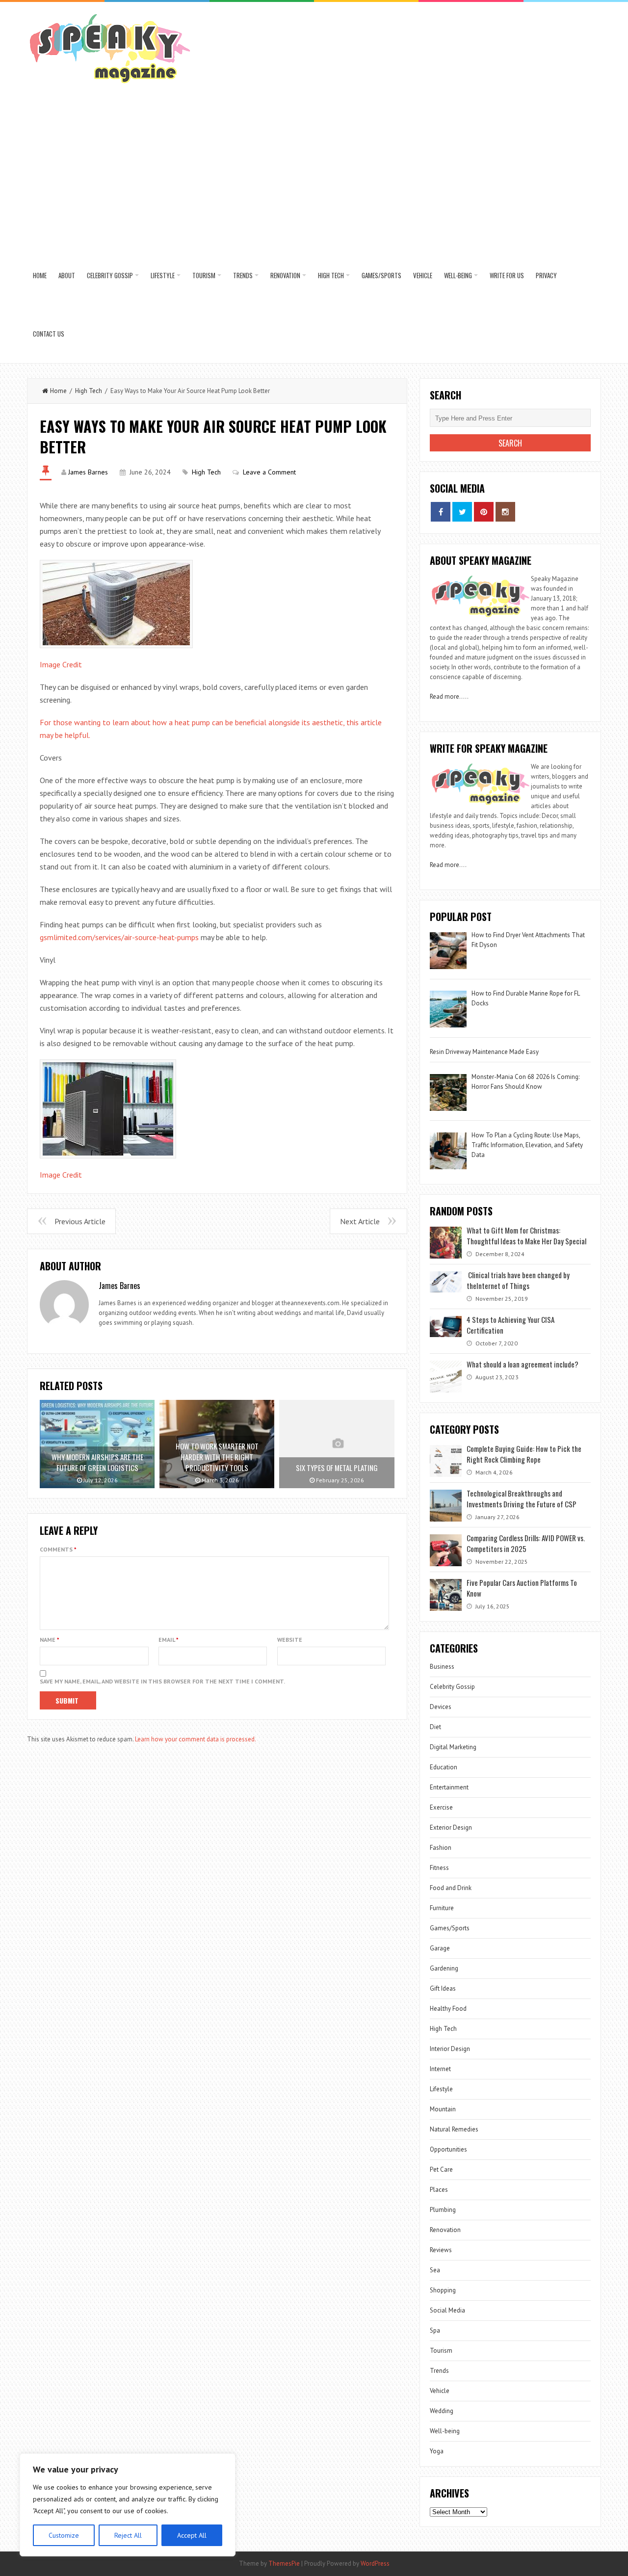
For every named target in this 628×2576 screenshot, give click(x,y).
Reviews (441, 2250)
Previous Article (80, 1221)
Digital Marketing (454, 1747)
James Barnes (88, 472)
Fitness (439, 1868)
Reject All (128, 2535)
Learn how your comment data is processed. (196, 1739)
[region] (128, 2505)
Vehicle (423, 275)
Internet (440, 2069)
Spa (435, 2330)
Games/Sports (381, 275)
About (67, 275)
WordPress (375, 2563)
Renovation (285, 275)
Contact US (49, 334)
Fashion (441, 1848)
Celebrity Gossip (110, 275)
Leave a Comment (269, 472)
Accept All (192, 2535)
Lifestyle (163, 275)
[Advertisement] (314, 173)
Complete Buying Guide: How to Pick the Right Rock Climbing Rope (524, 1454)
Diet (435, 1727)
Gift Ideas (443, 1988)
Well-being (458, 275)
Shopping (443, 2290)
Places (439, 2190)
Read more (445, 697)
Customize (64, 2535)
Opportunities (448, 2149)
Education (444, 1767)
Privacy (546, 275)
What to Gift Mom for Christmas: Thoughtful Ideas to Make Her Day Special (526, 1235)
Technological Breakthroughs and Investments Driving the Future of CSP (522, 1498)
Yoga (437, 2451)
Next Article (360, 1221)
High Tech (331, 275)
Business (442, 1667)
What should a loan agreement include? (523, 1364)
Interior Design (450, 2049)
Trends (243, 275)
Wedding (442, 2411)
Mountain (443, 2109)
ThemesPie (284, 2563)
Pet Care (441, 2169)
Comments (58, 1549)
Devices (441, 1707)
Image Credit (61, 664)
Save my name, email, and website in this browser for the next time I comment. (162, 1681)
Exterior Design (451, 1827)
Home (40, 275)
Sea (435, 2270)
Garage (440, 1948)
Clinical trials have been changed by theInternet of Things (518, 1280)
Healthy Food (448, 2009)
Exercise (441, 1807)
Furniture (442, 1908)
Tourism (204, 275)
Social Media (447, 2310)
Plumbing (443, 2210)
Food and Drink (451, 1888)
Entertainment (449, 1787)
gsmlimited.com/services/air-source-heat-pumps (119, 937)
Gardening (444, 1968)
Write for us (507, 275)
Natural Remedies (454, 2129)
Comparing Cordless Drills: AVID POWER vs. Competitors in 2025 (526, 1543)
